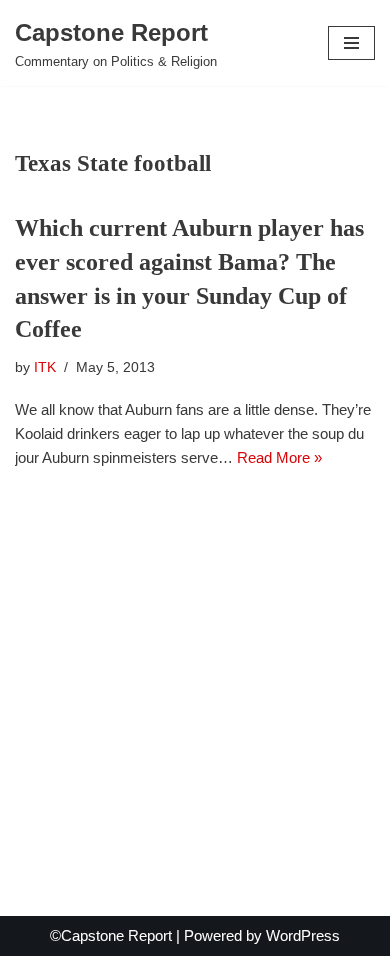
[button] (351, 43)
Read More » (279, 457)
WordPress (303, 935)
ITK (45, 367)
